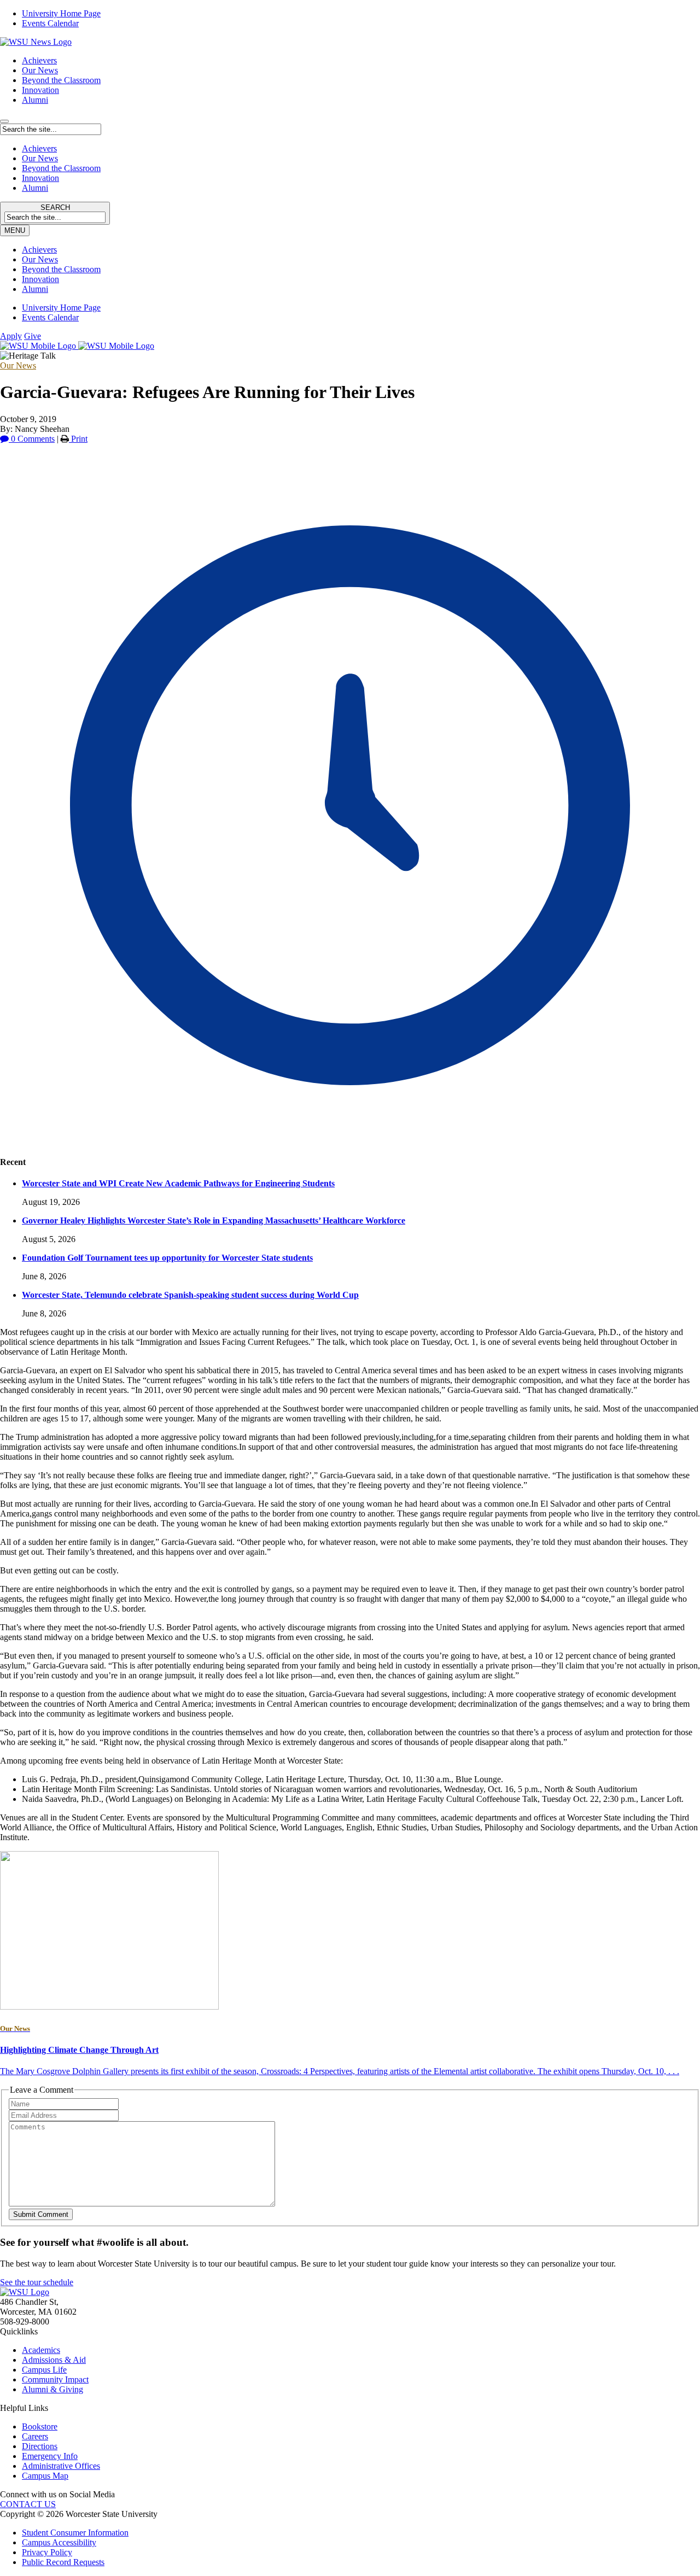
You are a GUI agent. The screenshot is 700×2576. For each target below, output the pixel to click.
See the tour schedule (37, 2282)
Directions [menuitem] (40, 2446)
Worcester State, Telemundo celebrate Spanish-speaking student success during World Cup (190, 1295)
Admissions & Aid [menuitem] (54, 2360)
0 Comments (32, 439)
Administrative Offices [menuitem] (61, 2466)
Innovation (40, 90)
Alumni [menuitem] (35, 289)
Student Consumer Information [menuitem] (75, 2533)
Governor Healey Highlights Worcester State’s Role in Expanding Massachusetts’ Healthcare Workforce (214, 1220)
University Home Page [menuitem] (61, 13)
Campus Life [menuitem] (44, 2370)
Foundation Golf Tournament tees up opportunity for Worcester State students (167, 1258)
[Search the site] (4, 121)
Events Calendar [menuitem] (50, 23)
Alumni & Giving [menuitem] (52, 2389)
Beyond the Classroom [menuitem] (61, 269)
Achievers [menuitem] (39, 250)
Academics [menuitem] (41, 2350)
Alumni (35, 100)
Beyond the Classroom (61, 80)
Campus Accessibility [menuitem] (59, 2542)
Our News (40, 70)
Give (33, 336)
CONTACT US (28, 2504)
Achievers (39, 60)
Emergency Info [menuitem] (50, 2456)
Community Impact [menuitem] (55, 2379)
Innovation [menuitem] (40, 279)
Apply (11, 336)
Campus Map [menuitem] (45, 2476)
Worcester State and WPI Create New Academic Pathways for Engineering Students (178, 1183)
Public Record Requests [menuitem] (63, 2562)
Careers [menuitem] (35, 2436)
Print (78, 439)
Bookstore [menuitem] (40, 2426)
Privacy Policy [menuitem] (47, 2552)
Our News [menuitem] (40, 259)
